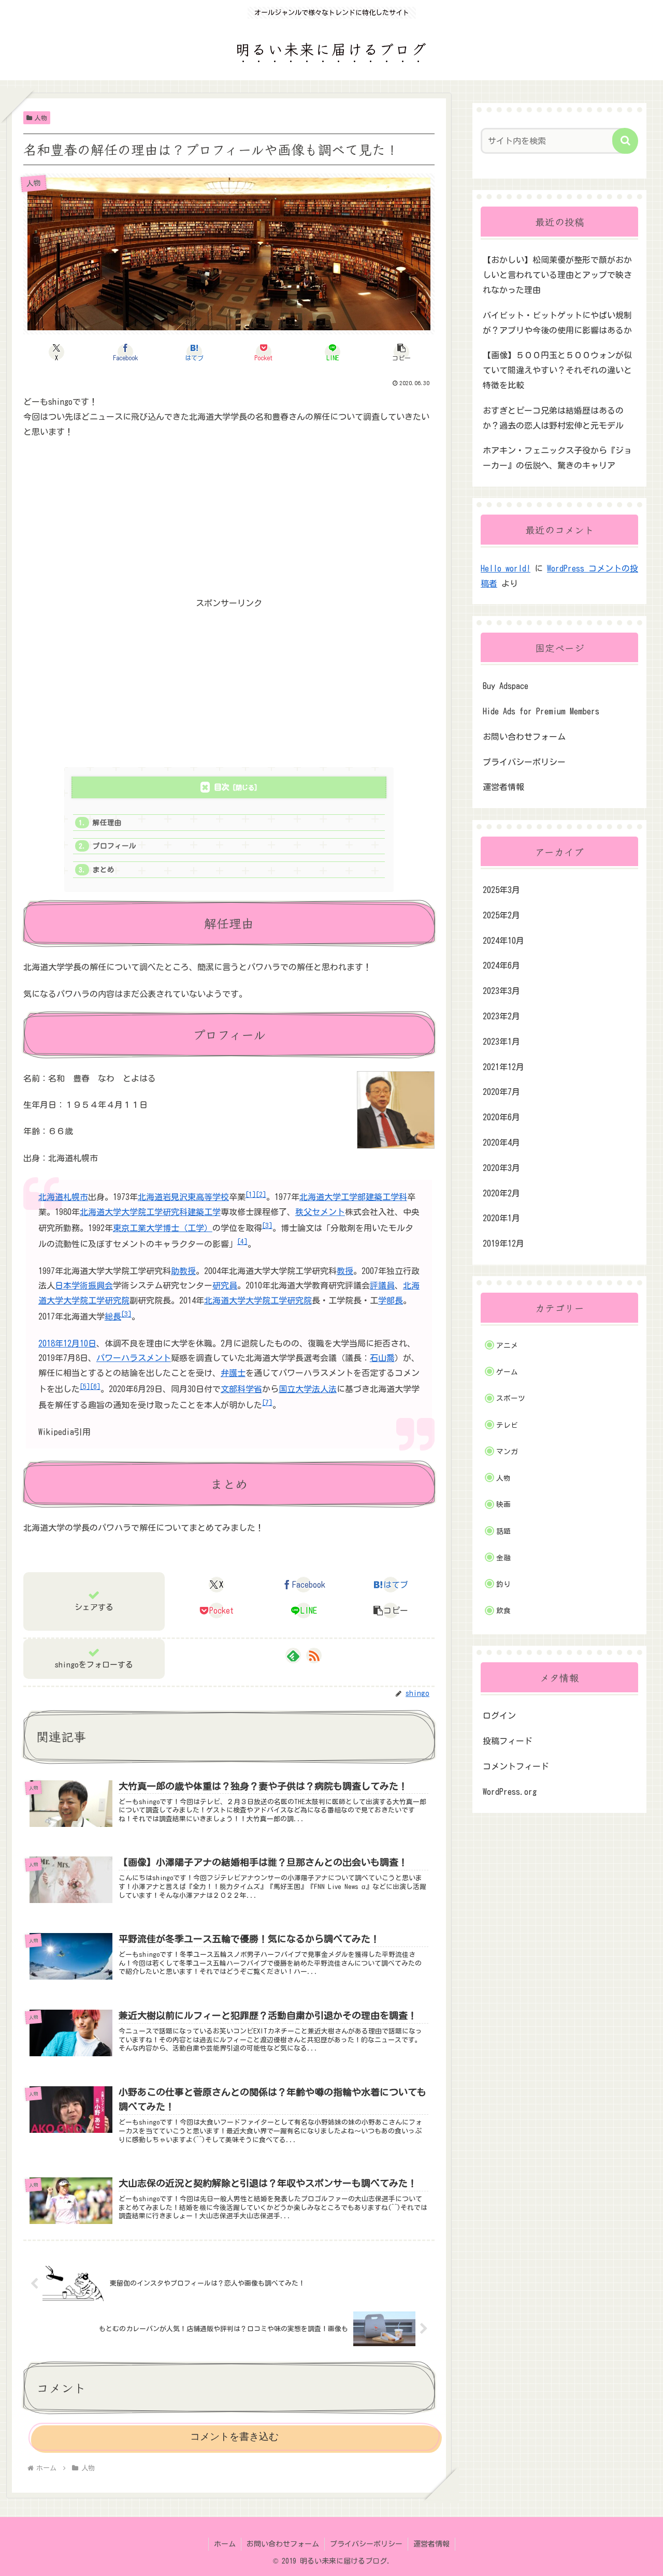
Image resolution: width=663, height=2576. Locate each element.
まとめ (104, 870)
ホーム (225, 2544)
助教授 (183, 1271)
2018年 (51, 1343)
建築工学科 (386, 1197)
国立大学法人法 (308, 1389)
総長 (113, 1316)
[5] (85, 1386)
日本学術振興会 (84, 1285)
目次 (222, 787)
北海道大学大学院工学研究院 (258, 1300)
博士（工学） (188, 1228)
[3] (267, 1225)
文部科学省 (241, 1389)
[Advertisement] (229, 523)
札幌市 (76, 1197)
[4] (242, 1241)
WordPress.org (510, 1792)
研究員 (225, 1285)
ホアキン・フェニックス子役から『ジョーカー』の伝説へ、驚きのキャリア (557, 458)
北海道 (51, 1197)
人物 (41, 118)
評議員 (382, 1285)
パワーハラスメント (134, 1358)
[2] (261, 1194)
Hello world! (506, 568)
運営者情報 (503, 787)
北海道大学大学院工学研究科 (134, 1212)
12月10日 (80, 1343)
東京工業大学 (138, 1228)
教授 (345, 1271)
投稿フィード (508, 1741)
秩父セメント (320, 1212)
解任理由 (107, 823)
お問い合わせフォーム (524, 737)
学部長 (391, 1300)
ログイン (499, 1716)
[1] (251, 1194)
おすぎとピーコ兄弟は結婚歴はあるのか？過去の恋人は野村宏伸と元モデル (553, 418)
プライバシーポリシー (524, 762)
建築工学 (204, 1212)
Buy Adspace (506, 686)
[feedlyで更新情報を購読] (293, 1656)
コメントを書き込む (234, 2436)
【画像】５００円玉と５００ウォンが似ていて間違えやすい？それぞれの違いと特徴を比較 (557, 370)
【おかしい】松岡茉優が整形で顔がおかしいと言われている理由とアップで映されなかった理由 (557, 275)
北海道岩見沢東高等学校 (183, 1197)
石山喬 (382, 1358)
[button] (402, 352)
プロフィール (114, 846)
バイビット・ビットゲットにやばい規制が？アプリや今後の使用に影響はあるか (557, 323)
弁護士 (233, 1373)
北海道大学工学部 (333, 1197)
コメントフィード (516, 1766)
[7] (267, 1402)
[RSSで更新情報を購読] (314, 1656)
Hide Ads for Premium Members (541, 711)
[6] (95, 1386)
